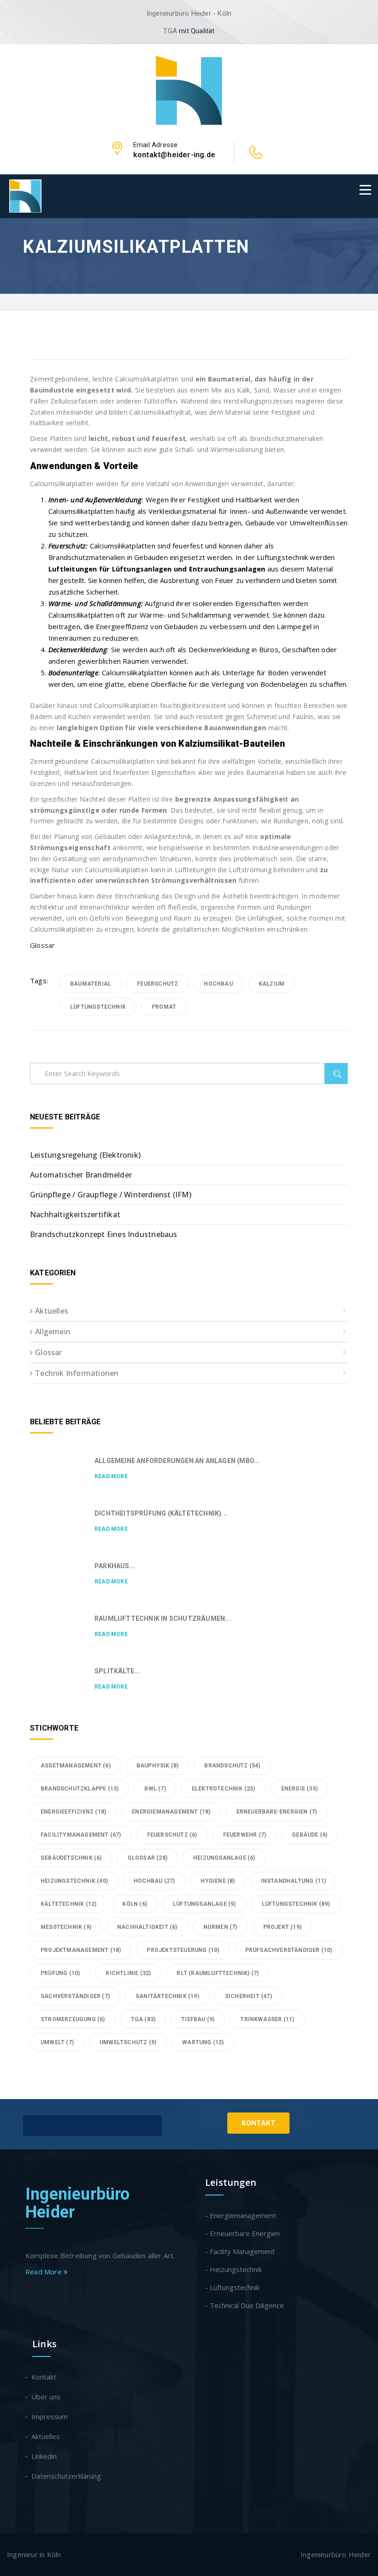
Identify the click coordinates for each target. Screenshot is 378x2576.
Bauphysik (158, 1766)
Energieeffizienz (73, 1812)
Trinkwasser (267, 2019)
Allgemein (53, 1332)
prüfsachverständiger (289, 1950)
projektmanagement (81, 1950)
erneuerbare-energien (277, 1812)
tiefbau (198, 2019)
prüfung (60, 1973)
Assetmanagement (76, 1766)
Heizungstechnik (74, 1881)
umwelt (57, 2042)
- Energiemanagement (241, 2215)
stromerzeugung (73, 2019)
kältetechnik (68, 1904)
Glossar (42, 945)
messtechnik (66, 1927)
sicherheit (248, 1996)
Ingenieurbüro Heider (78, 2203)
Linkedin (44, 2456)
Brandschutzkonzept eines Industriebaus (104, 1234)
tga (143, 2019)
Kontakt (258, 2123)
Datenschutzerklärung (67, 2476)
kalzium (272, 984)
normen (220, 1927)
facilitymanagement (81, 1835)
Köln (135, 1904)
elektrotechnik (224, 1789)
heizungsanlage (224, 1858)
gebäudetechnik (71, 1858)
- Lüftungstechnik (232, 2287)
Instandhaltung (294, 1881)
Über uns (46, 2397)
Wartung (203, 2042)
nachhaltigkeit (147, 1927)
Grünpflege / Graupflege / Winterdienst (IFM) (111, 1195)
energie (299, 1789)
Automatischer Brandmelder (81, 1175)
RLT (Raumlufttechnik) (218, 1973)
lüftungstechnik (98, 1007)
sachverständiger (75, 1996)
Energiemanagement (171, 1812)
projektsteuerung (183, 1950)
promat (164, 1007)
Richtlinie (128, 1973)
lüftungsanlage (204, 1904)
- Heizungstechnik (233, 2269)
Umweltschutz (128, 2042)
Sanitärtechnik (167, 1996)
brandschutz (232, 1766)
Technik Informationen (77, 1373)
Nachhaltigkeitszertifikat (75, 1214)
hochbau (218, 984)
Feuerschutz (157, 984)
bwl (155, 1789)
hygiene (218, 1881)
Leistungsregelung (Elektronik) (85, 1155)
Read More (111, 1476)
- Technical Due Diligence (245, 2305)
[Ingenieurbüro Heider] (189, 89)
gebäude (310, 1835)
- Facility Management (240, 2251)
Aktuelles (52, 1311)
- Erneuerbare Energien (242, 2233)
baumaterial (91, 984)
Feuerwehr (245, 1835)
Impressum (50, 2416)
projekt (282, 1927)
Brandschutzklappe (80, 1789)
